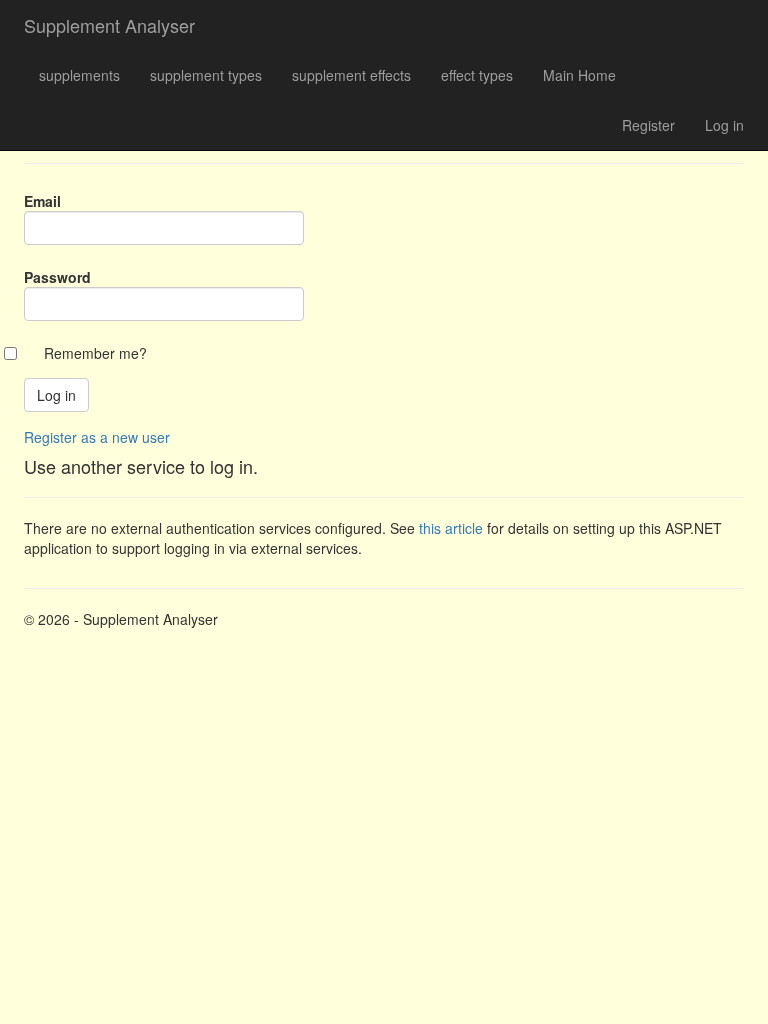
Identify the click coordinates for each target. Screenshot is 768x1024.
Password (57, 277)
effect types (477, 75)
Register (648, 125)
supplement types (206, 75)
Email (42, 201)
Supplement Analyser (109, 25)
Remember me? (95, 353)
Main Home (579, 75)
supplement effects (351, 75)
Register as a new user (97, 437)
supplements (79, 75)
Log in (724, 125)
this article (451, 528)
